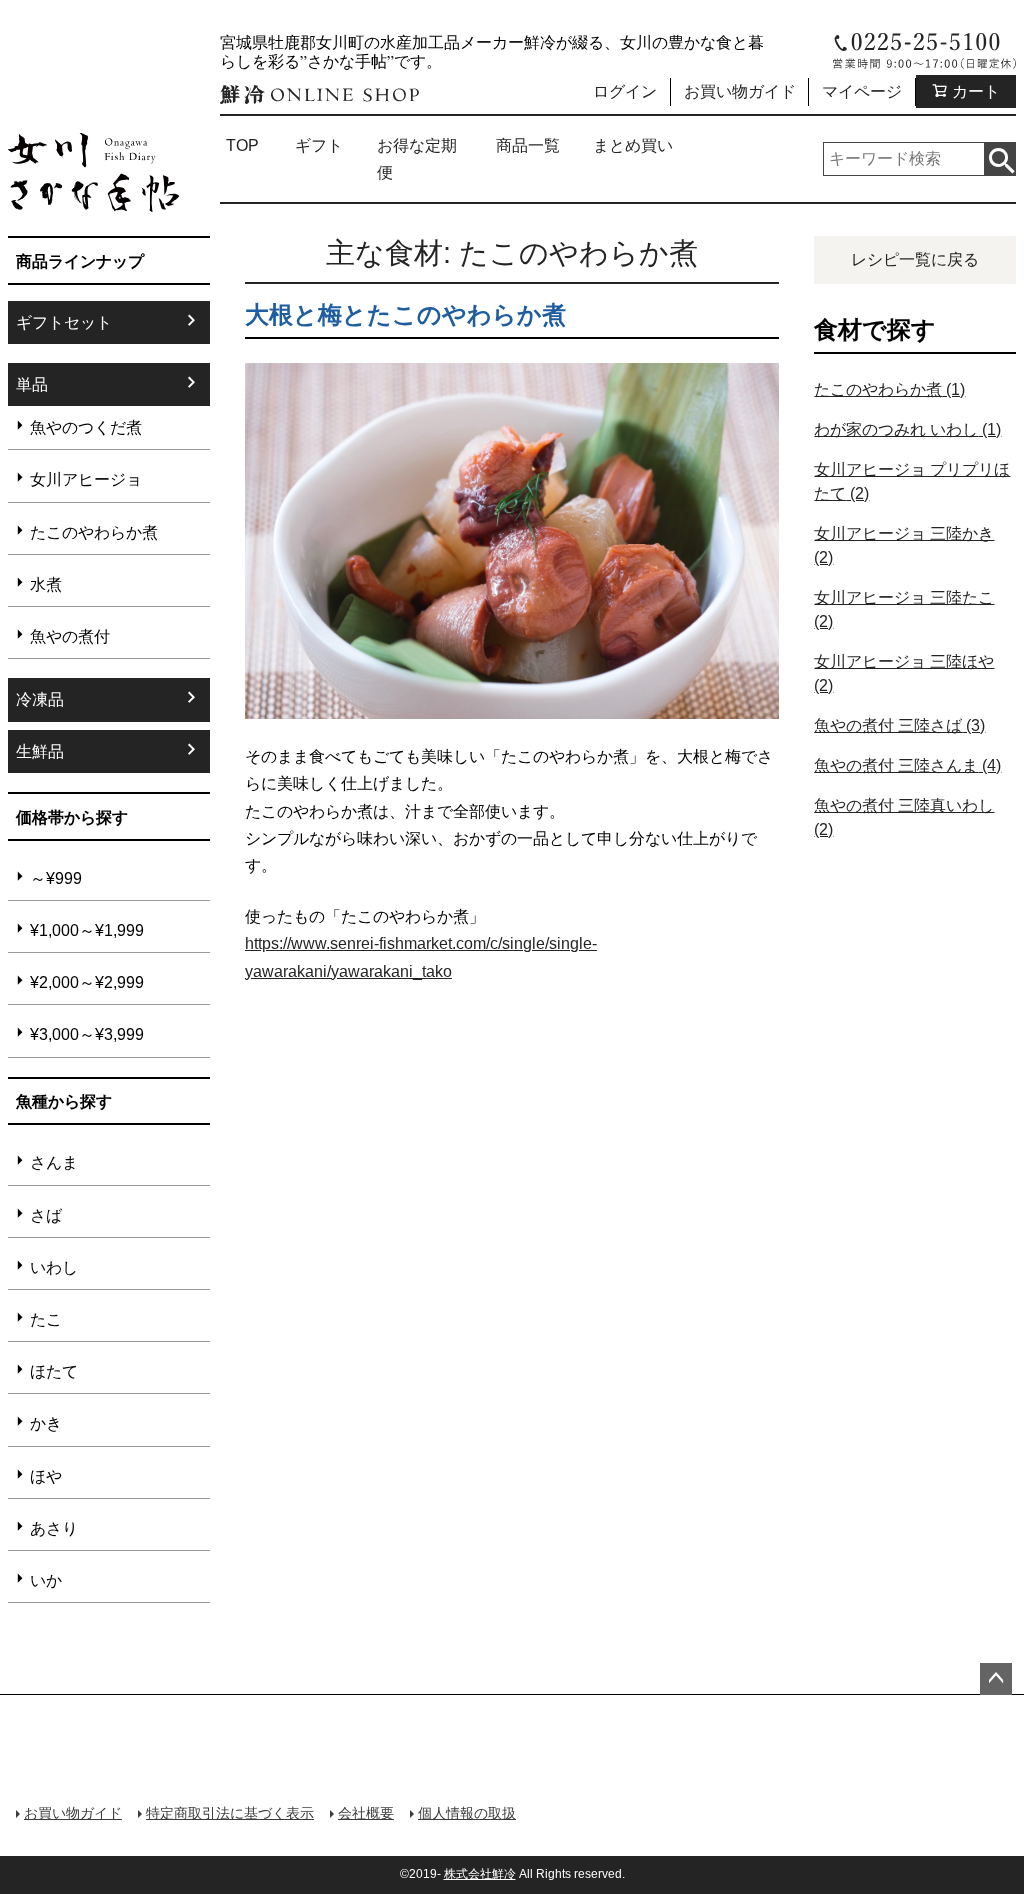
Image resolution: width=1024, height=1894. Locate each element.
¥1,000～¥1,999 (87, 930)
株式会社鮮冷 (480, 1874)
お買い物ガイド (740, 91)
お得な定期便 (417, 159)
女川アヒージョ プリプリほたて (912, 481)
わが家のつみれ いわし (907, 429)
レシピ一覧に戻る (915, 259)
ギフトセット (64, 322)
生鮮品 (40, 751)
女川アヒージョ (86, 479)
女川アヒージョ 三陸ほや (904, 673)
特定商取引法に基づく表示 (230, 1813)
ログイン (625, 91)
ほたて (54, 1371)
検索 (999, 159)
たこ (46, 1319)
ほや (46, 1476)
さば (46, 1215)
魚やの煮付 (70, 636)
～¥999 (56, 878)
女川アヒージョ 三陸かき (904, 545)
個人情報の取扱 (467, 1813)
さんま (54, 1162)
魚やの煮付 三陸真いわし (904, 817)
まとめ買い (633, 145)
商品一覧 (528, 145)
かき (46, 1423)
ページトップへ (996, 1679)
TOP (242, 145)
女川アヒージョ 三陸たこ (904, 609)
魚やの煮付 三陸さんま (907, 765)
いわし (54, 1267)
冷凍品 (40, 699)
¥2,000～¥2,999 (87, 982)
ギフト (319, 145)
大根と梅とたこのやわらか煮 (405, 314)
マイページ (862, 91)
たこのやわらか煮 (94, 532)
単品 (32, 384)
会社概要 (366, 1813)
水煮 (46, 584)
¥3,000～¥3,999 (87, 1034)
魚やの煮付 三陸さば (899, 725)
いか (46, 1580)
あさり (54, 1528)
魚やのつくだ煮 (86, 427)
